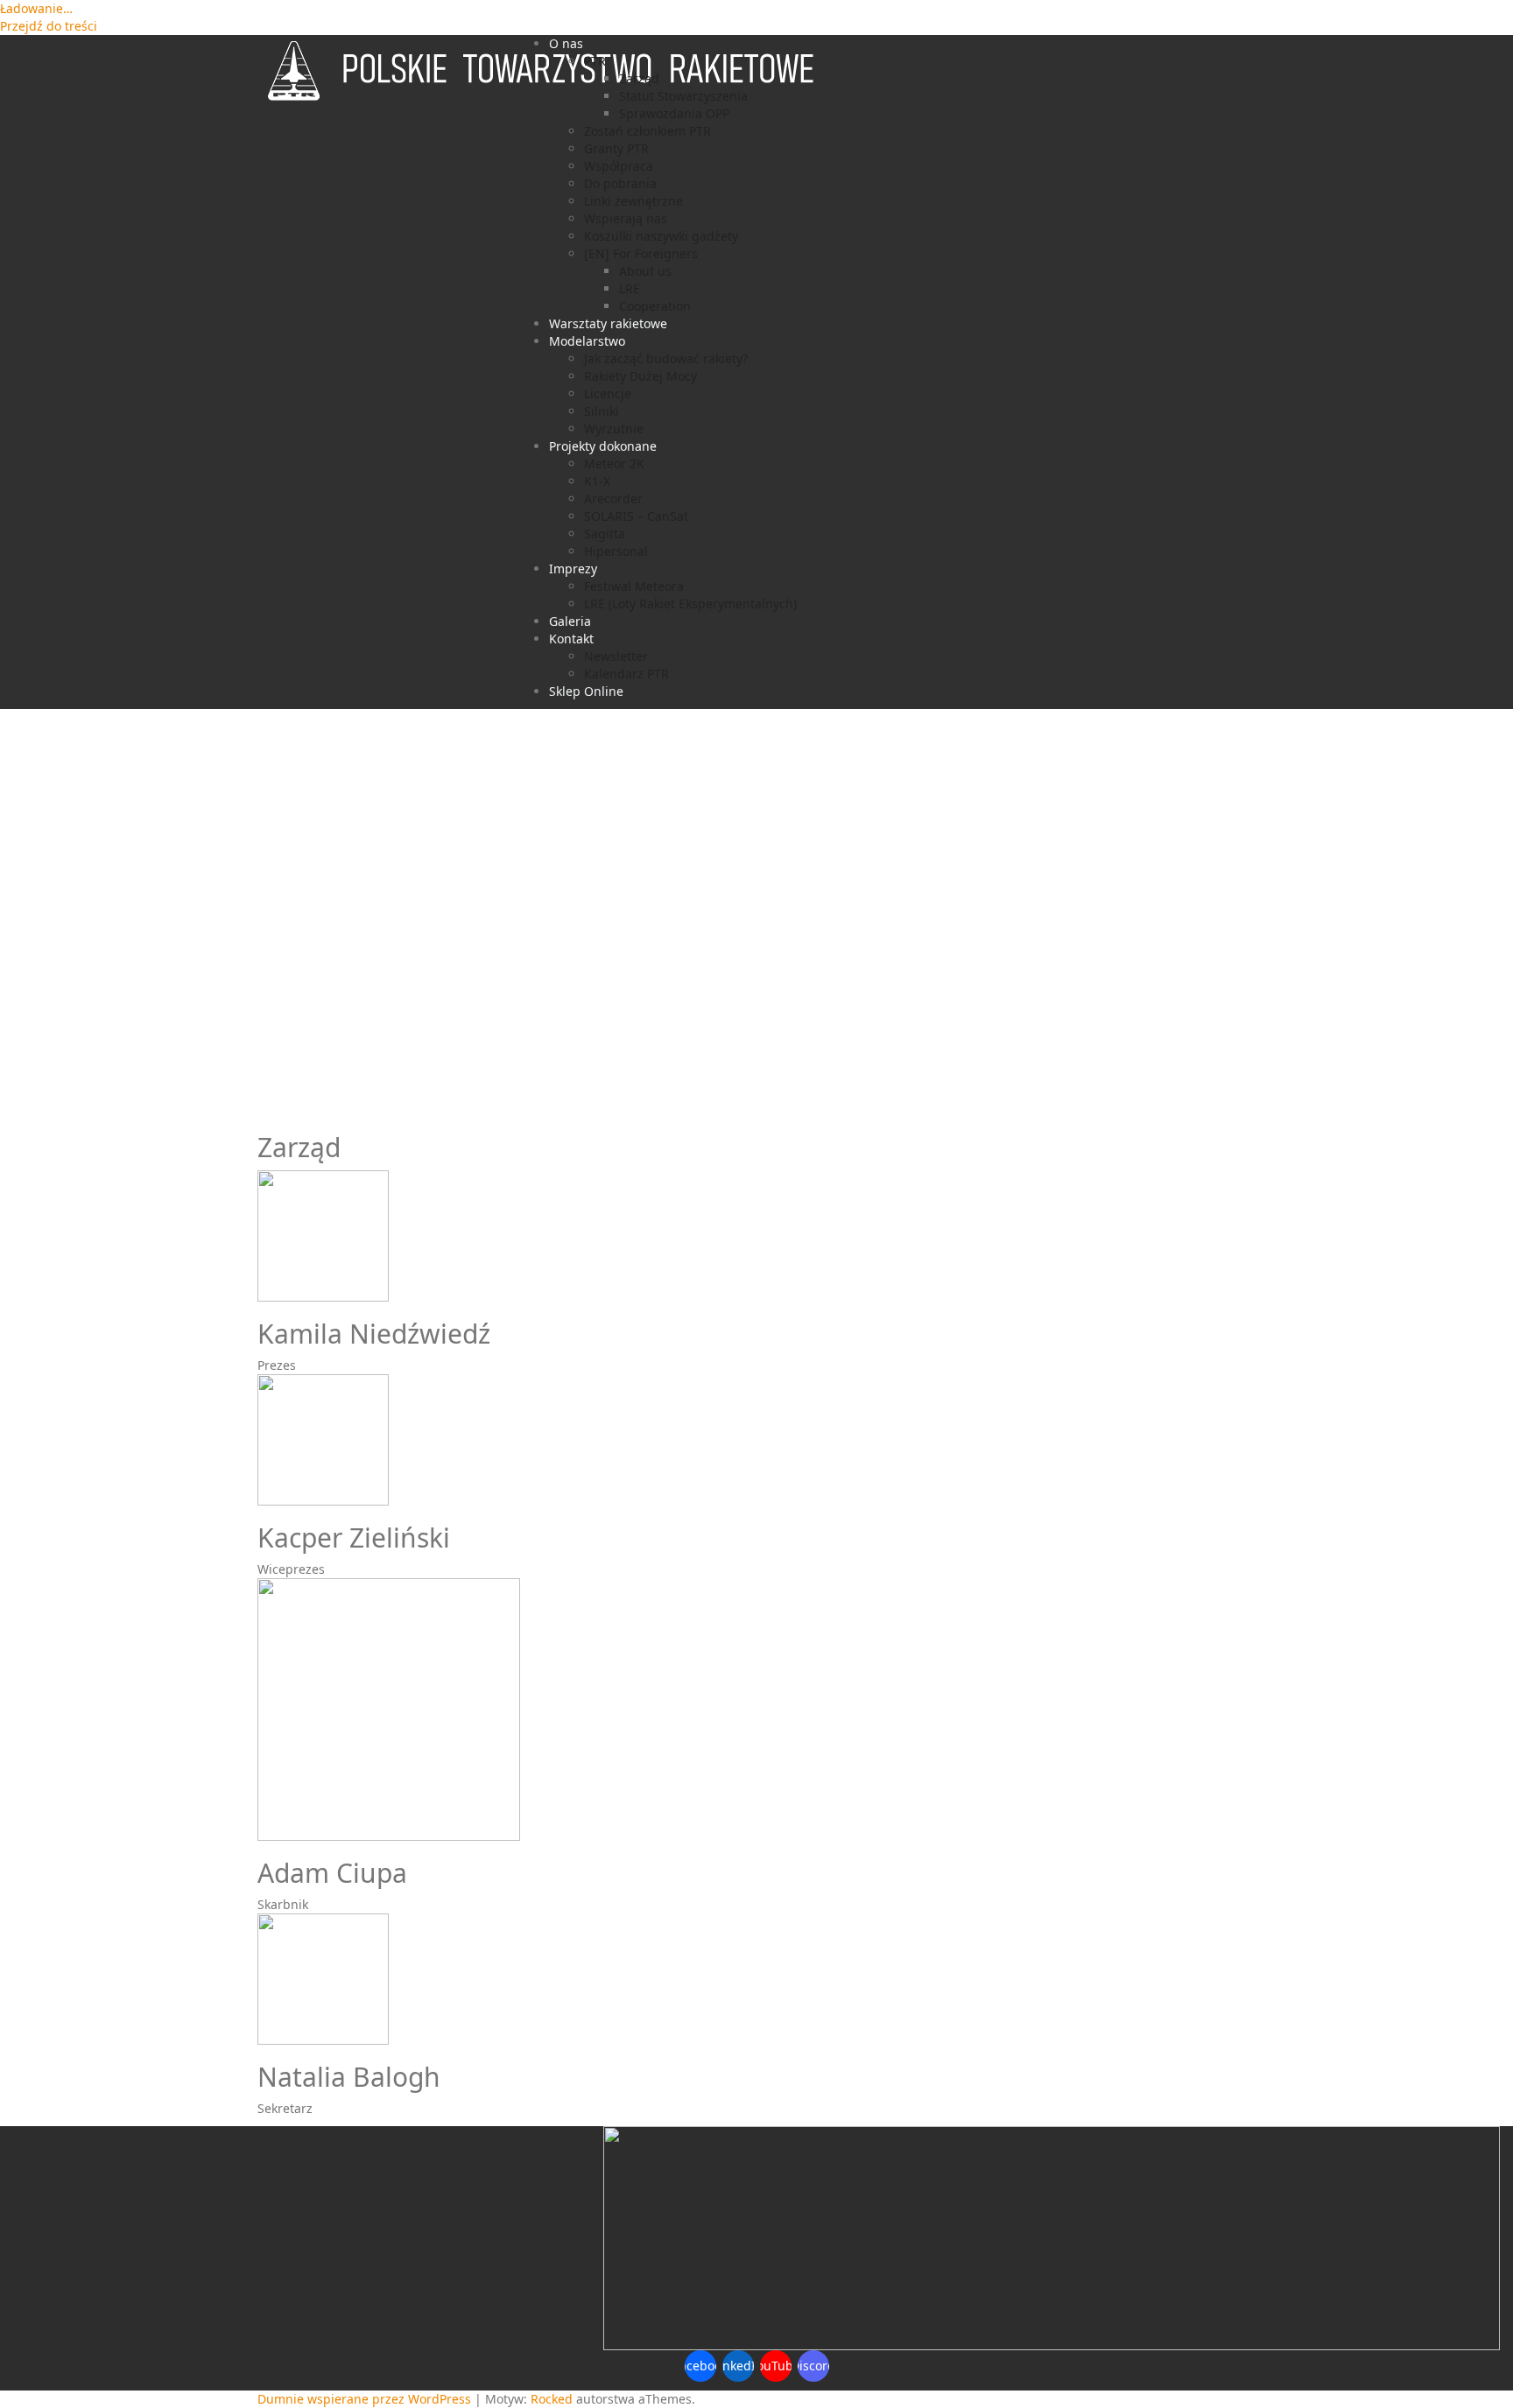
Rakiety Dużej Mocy (640, 376)
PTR (595, 61)
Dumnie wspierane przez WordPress (364, 2399)
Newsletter (616, 656)
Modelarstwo (587, 341)
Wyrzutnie (614, 428)
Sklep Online (586, 691)
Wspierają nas (626, 218)
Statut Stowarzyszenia (683, 96)
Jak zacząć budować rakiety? (666, 358)
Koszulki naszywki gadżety (661, 236)
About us (645, 271)
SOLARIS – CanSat (636, 516)
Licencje (608, 393)
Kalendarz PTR (626, 674)
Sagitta (605, 534)
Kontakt (571, 639)
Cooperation (655, 306)
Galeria (570, 621)
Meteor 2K (614, 463)
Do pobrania (620, 183)
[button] (756, 1073)
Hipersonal (616, 551)
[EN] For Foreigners (641, 253)
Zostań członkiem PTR (647, 131)
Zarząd (639, 78)
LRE (630, 288)
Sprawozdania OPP (674, 113)
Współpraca (619, 166)
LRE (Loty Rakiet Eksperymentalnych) (690, 604)
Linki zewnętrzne (633, 201)
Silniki (602, 411)
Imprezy (573, 569)
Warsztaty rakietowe (608, 323)
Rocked (552, 2399)
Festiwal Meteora (634, 586)
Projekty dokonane (603, 446)
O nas (566, 43)
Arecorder (613, 498)
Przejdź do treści (49, 26)
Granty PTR (616, 148)
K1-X (597, 481)
